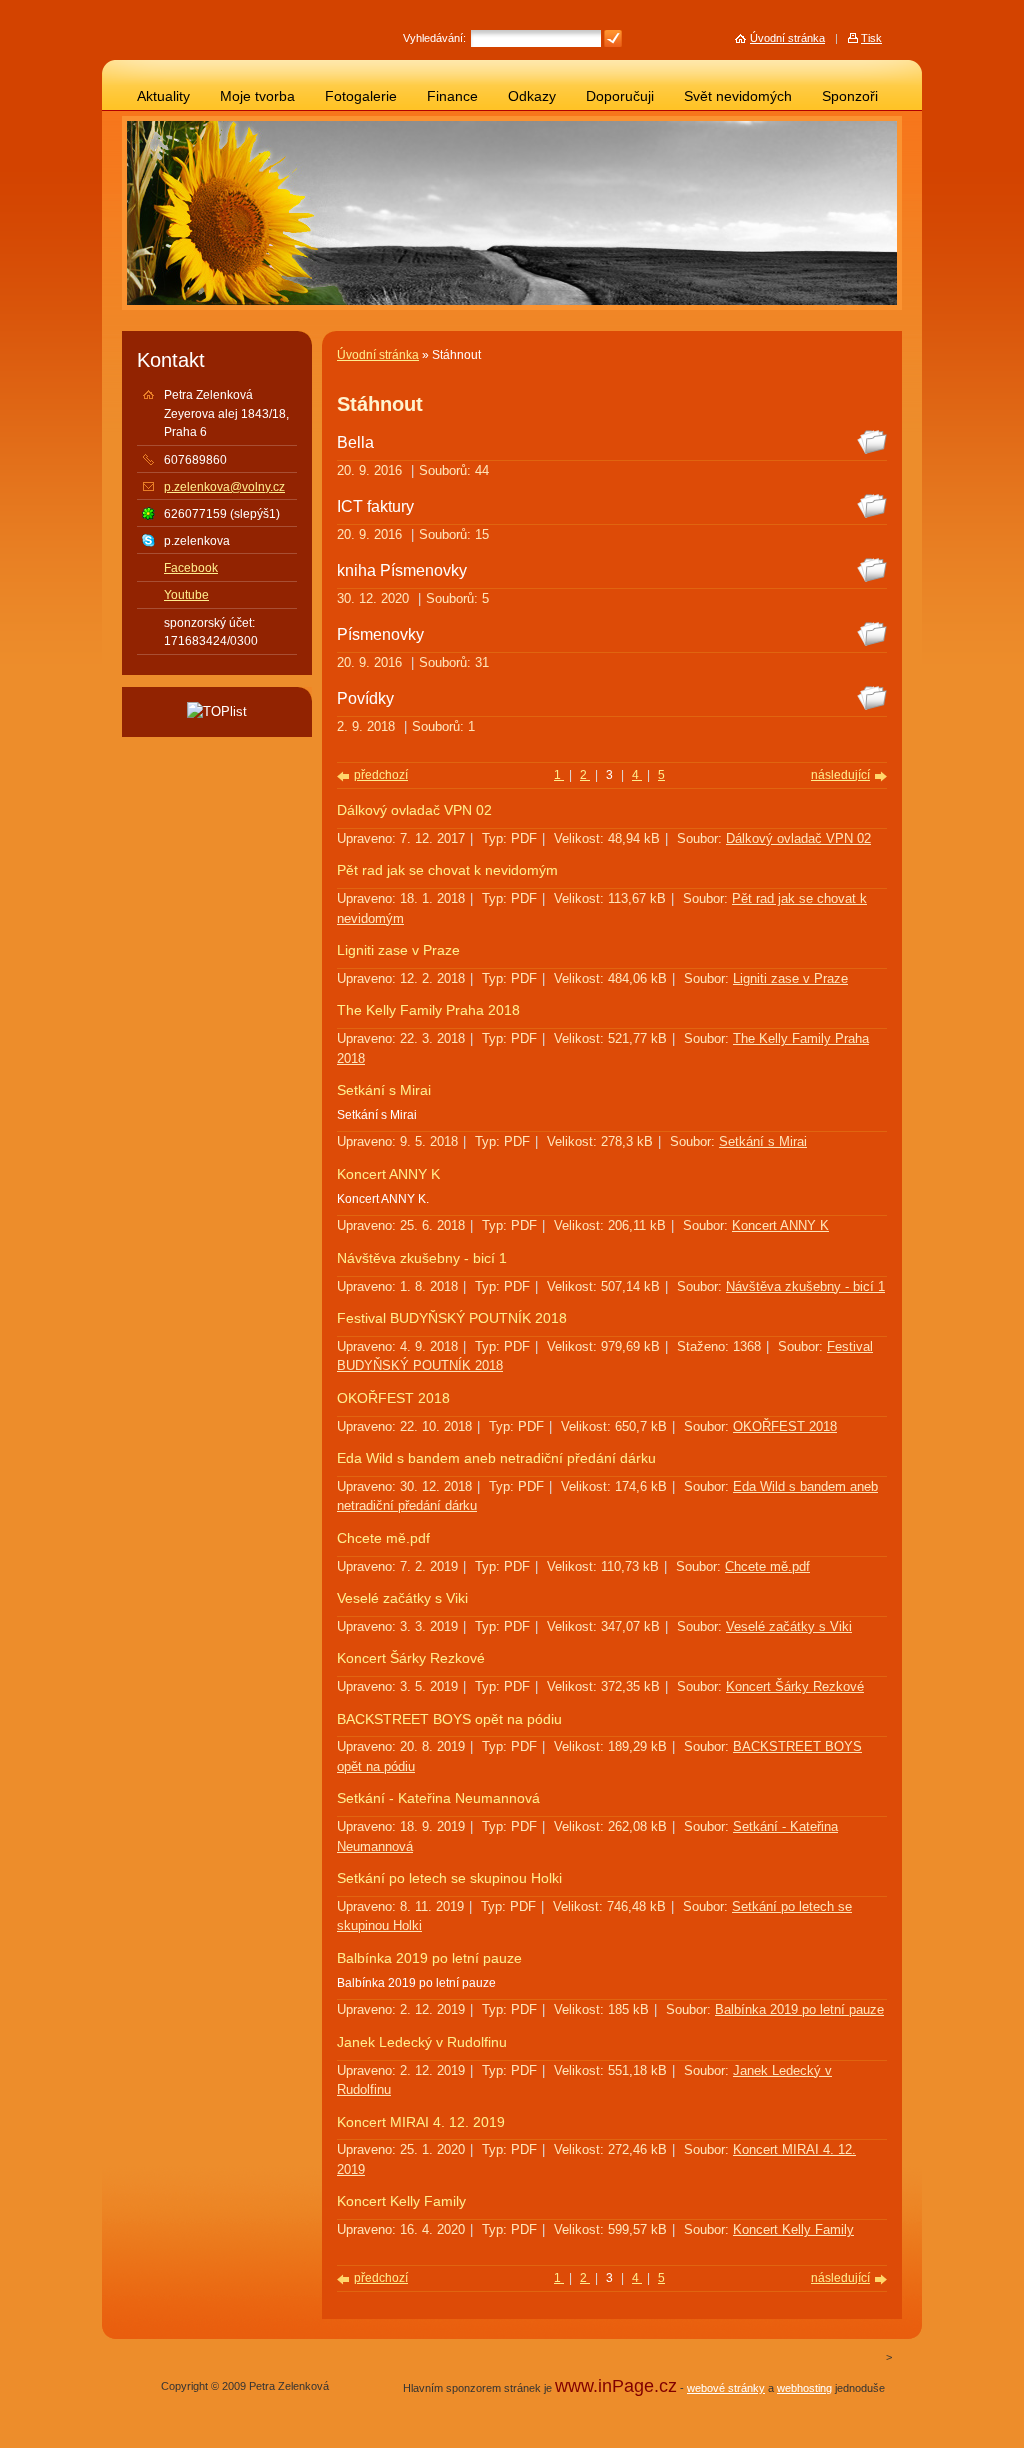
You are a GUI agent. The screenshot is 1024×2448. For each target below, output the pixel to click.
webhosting (804, 2388)
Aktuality (163, 96)
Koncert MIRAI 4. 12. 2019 (421, 2122)
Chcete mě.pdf (383, 1538)
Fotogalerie (361, 96)
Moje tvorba (257, 96)
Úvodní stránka (378, 355)
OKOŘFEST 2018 (393, 1398)
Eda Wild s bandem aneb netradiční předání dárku (496, 1458)
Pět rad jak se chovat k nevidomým (447, 870)
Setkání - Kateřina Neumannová (438, 1798)
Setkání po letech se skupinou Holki (449, 1878)
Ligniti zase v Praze (398, 950)
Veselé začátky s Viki (402, 1598)
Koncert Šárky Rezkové (411, 1658)
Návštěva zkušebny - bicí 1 (422, 1258)
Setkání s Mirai (384, 1090)
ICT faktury (375, 506)
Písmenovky (380, 634)
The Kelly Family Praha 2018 (428, 1010)
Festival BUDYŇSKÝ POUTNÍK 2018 (452, 1318)
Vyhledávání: (434, 38)
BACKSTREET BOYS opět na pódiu (449, 1719)
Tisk (871, 38)
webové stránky (726, 2388)
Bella (355, 442)
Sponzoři (850, 96)
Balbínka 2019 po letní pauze (429, 1958)
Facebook (191, 568)
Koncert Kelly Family (401, 2201)
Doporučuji (620, 96)
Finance (452, 96)
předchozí (381, 775)
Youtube (186, 595)
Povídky (365, 698)
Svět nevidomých (738, 96)
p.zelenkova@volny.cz (224, 487)
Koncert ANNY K (388, 1174)
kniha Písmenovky (402, 570)
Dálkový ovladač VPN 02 (414, 810)
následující (840, 775)
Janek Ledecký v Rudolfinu (422, 2042)
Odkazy (532, 96)
